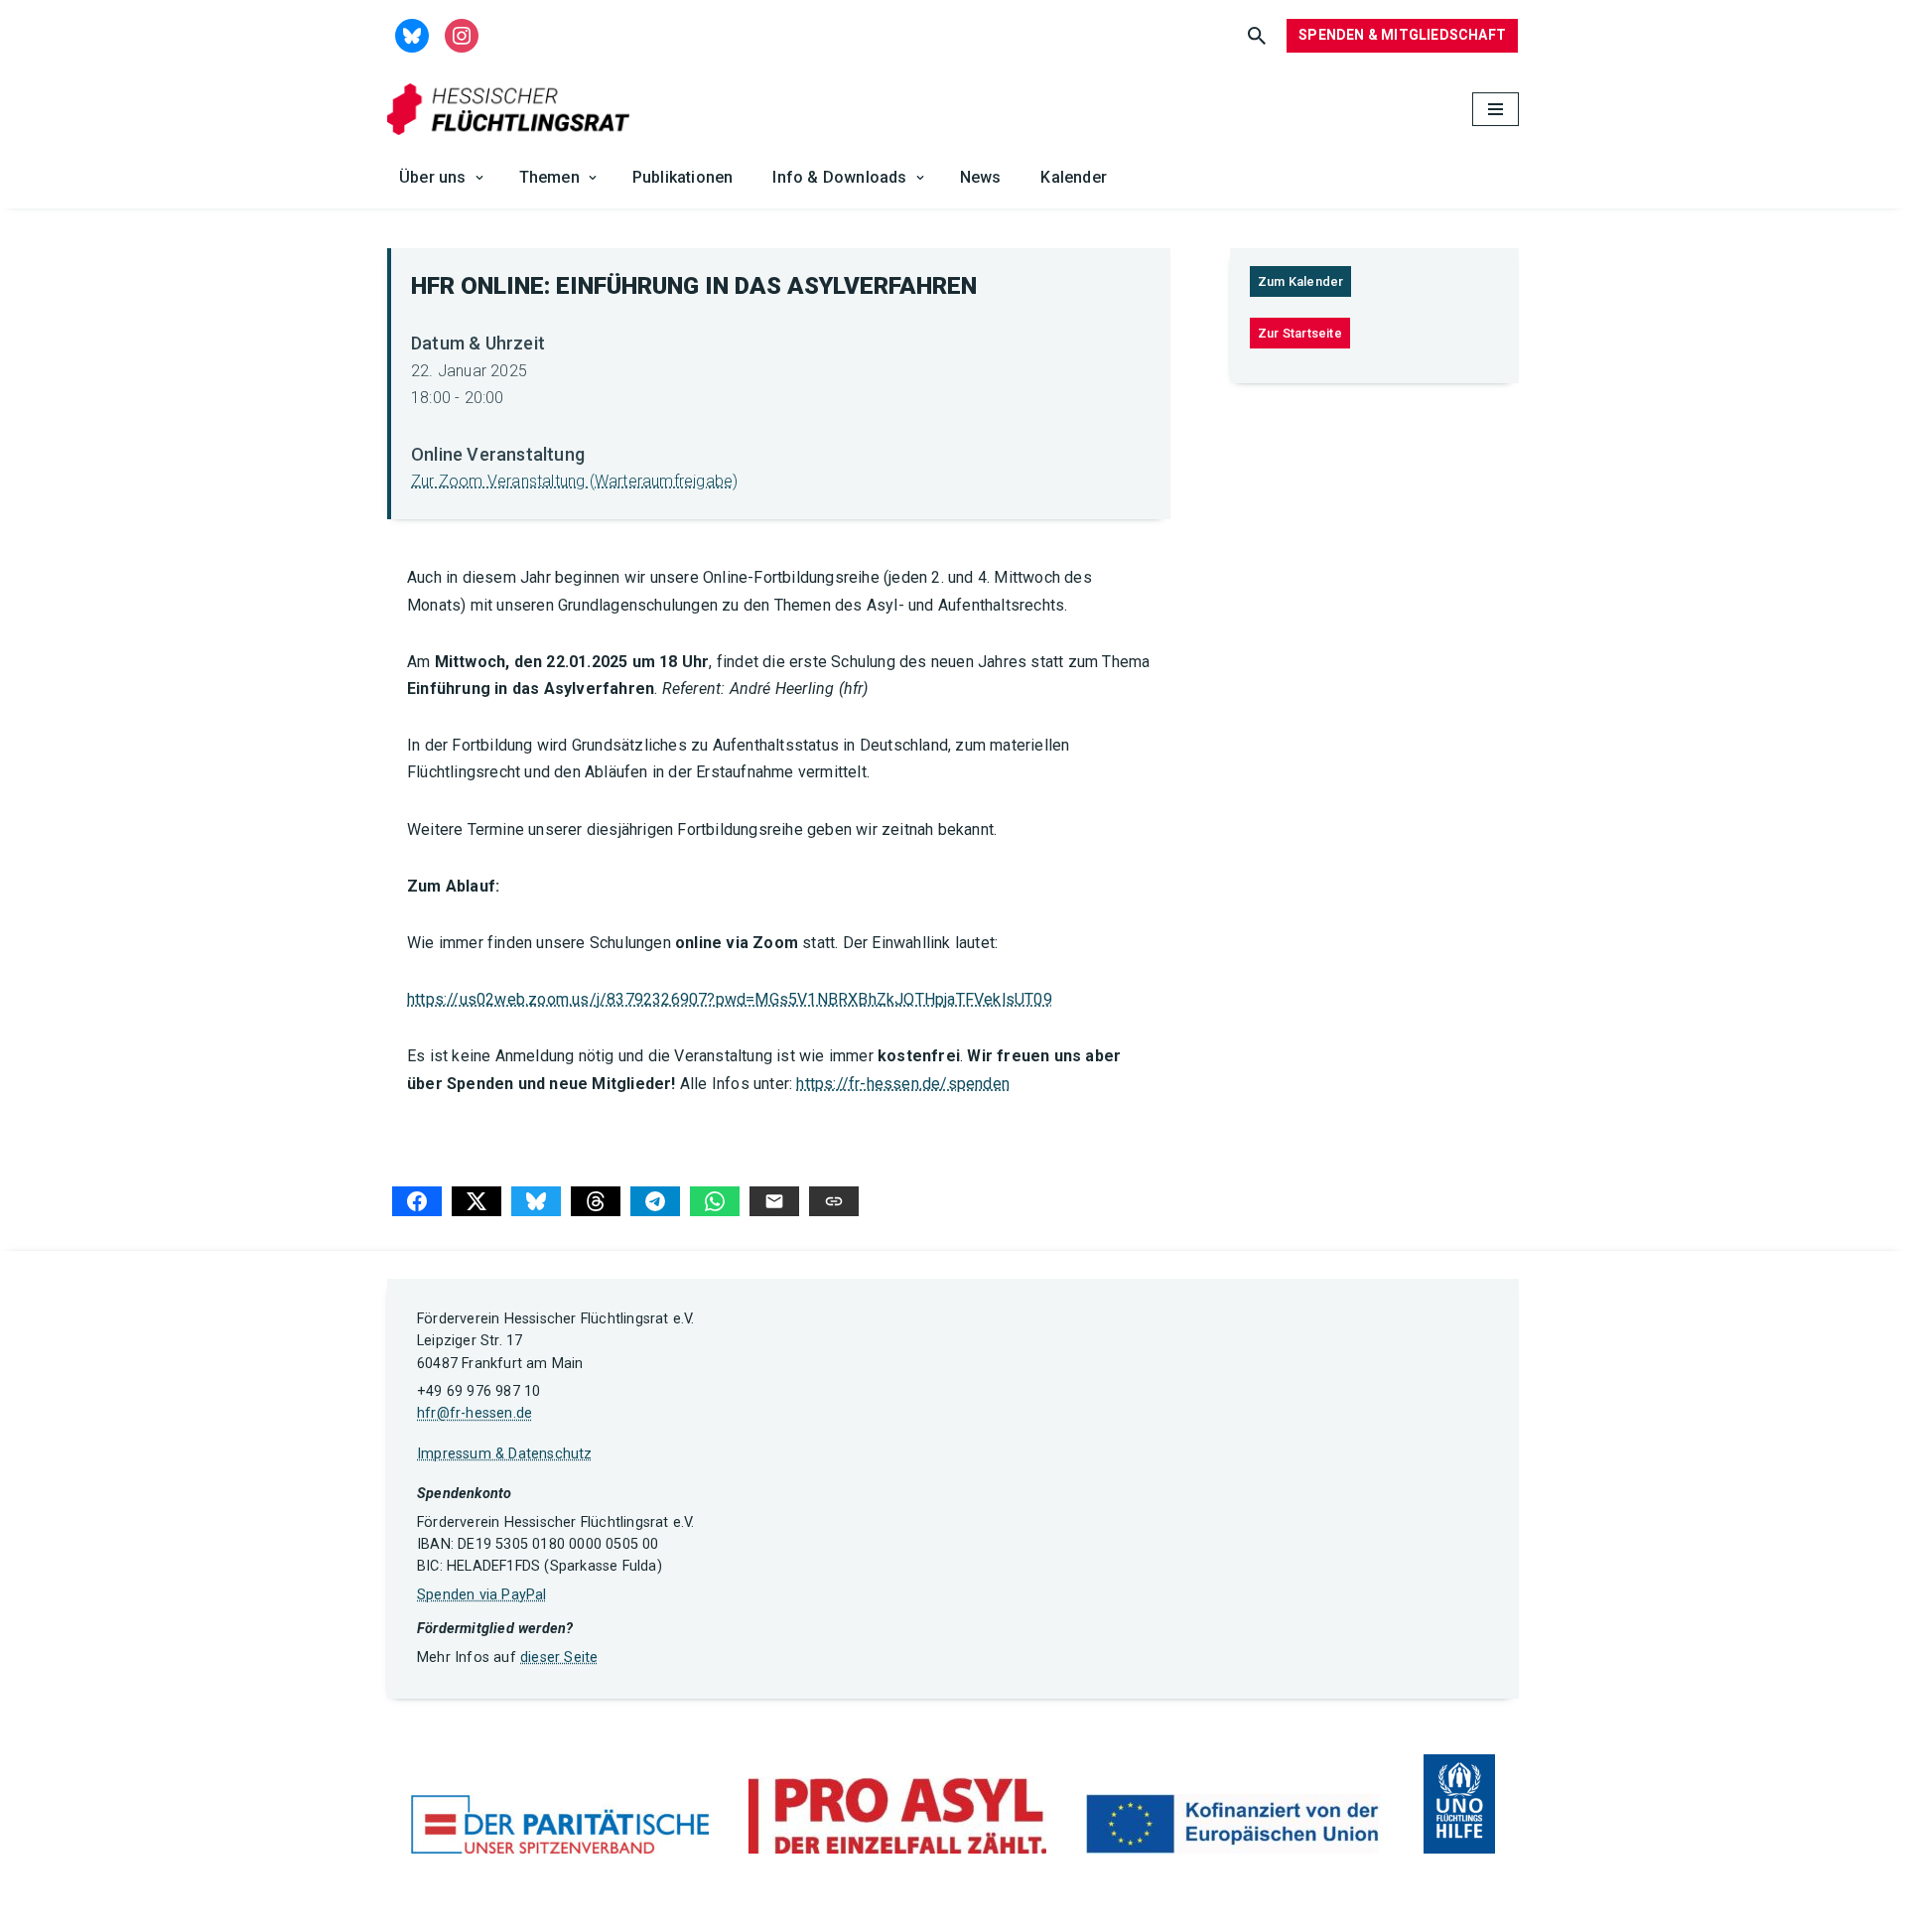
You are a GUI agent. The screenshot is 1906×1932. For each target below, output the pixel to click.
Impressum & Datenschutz (505, 1454)
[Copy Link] (834, 1201)
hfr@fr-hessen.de (475, 1413)
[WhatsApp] (715, 1201)
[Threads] (596, 1201)
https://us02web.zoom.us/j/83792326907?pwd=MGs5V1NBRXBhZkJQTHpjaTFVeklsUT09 (730, 999)
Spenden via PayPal (482, 1595)
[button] (479, 178)
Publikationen (683, 177)
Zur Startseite (1300, 333)
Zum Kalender (1300, 281)
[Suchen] (1257, 36)
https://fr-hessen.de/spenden (903, 1084)
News (981, 177)
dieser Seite (559, 1657)
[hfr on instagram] (462, 34)
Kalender (1074, 177)
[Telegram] (655, 1201)
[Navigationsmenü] (1496, 109)
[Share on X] (476, 1201)
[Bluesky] (536, 1201)
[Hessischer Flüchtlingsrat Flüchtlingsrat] (513, 110)
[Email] (774, 1201)
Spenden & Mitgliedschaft (1402, 35)
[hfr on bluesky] (412, 34)
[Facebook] (417, 1201)
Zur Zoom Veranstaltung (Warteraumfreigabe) (574, 481)
